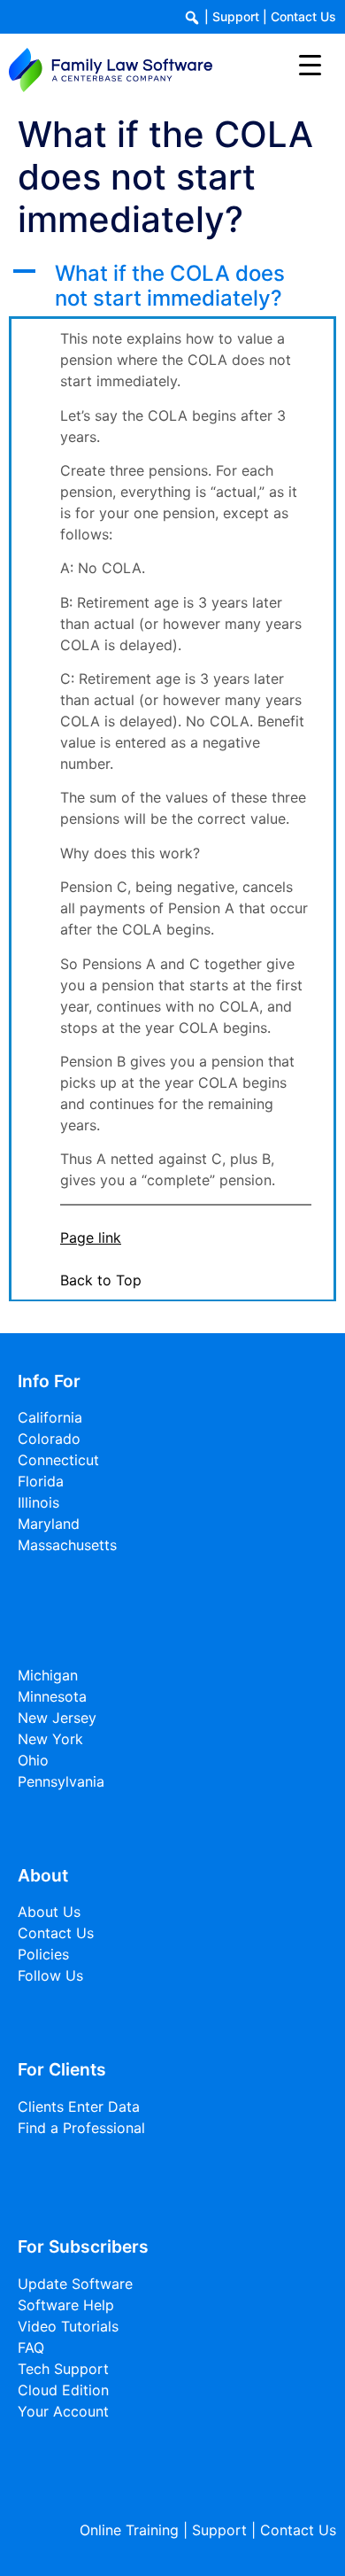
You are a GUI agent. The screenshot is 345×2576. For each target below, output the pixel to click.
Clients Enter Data (79, 2107)
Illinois (38, 1502)
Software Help (66, 2305)
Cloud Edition (63, 2390)
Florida (41, 1481)
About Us (49, 1912)
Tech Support (63, 2369)
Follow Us (50, 1975)
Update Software (75, 2284)
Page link (91, 1238)
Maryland (49, 1524)
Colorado (49, 1439)
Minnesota (52, 1696)
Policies (43, 1954)
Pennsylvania (61, 1781)
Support (236, 16)
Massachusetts (67, 1545)
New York (50, 1739)
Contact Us (303, 16)
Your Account (63, 2411)
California (50, 1417)
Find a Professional (81, 2128)
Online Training (129, 2530)
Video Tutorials (68, 2326)
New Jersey (57, 1718)
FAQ (31, 2347)
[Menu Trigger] (310, 64)
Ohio (33, 1760)
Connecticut (58, 1460)
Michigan (48, 1675)
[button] (172, 287)
